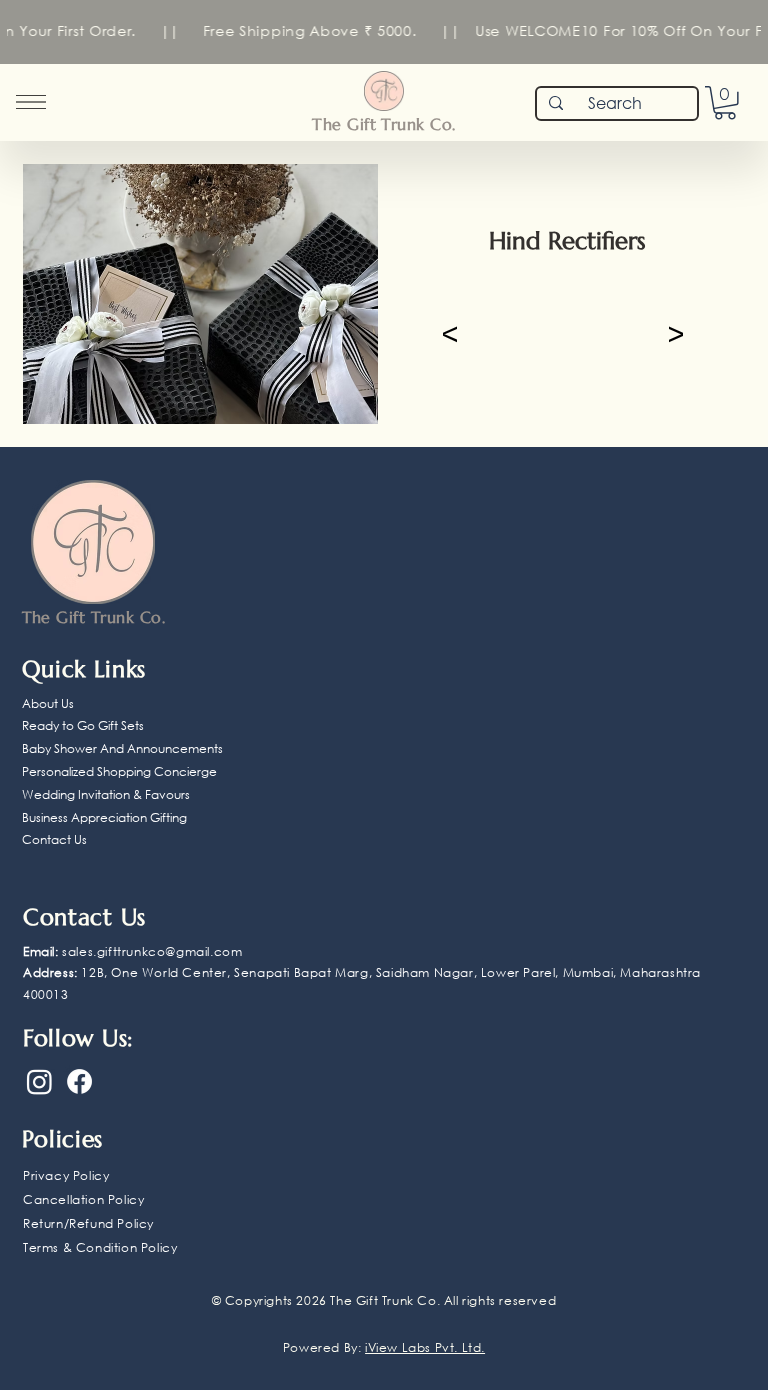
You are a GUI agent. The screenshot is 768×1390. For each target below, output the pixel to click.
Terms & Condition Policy (100, 1247)
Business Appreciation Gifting (104, 817)
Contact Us (54, 839)
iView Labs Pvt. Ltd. (425, 1347)
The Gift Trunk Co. (384, 124)
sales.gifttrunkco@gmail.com (152, 951)
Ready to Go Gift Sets (83, 725)
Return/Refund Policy (88, 1223)
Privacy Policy (66, 1175)
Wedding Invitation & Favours (106, 794)
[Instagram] (39, 1081)
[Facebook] (79, 1081)
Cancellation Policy (83, 1199)
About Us (48, 703)
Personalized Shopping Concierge (119, 771)
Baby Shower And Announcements (122, 748)
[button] (725, 103)
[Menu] (31, 102)
